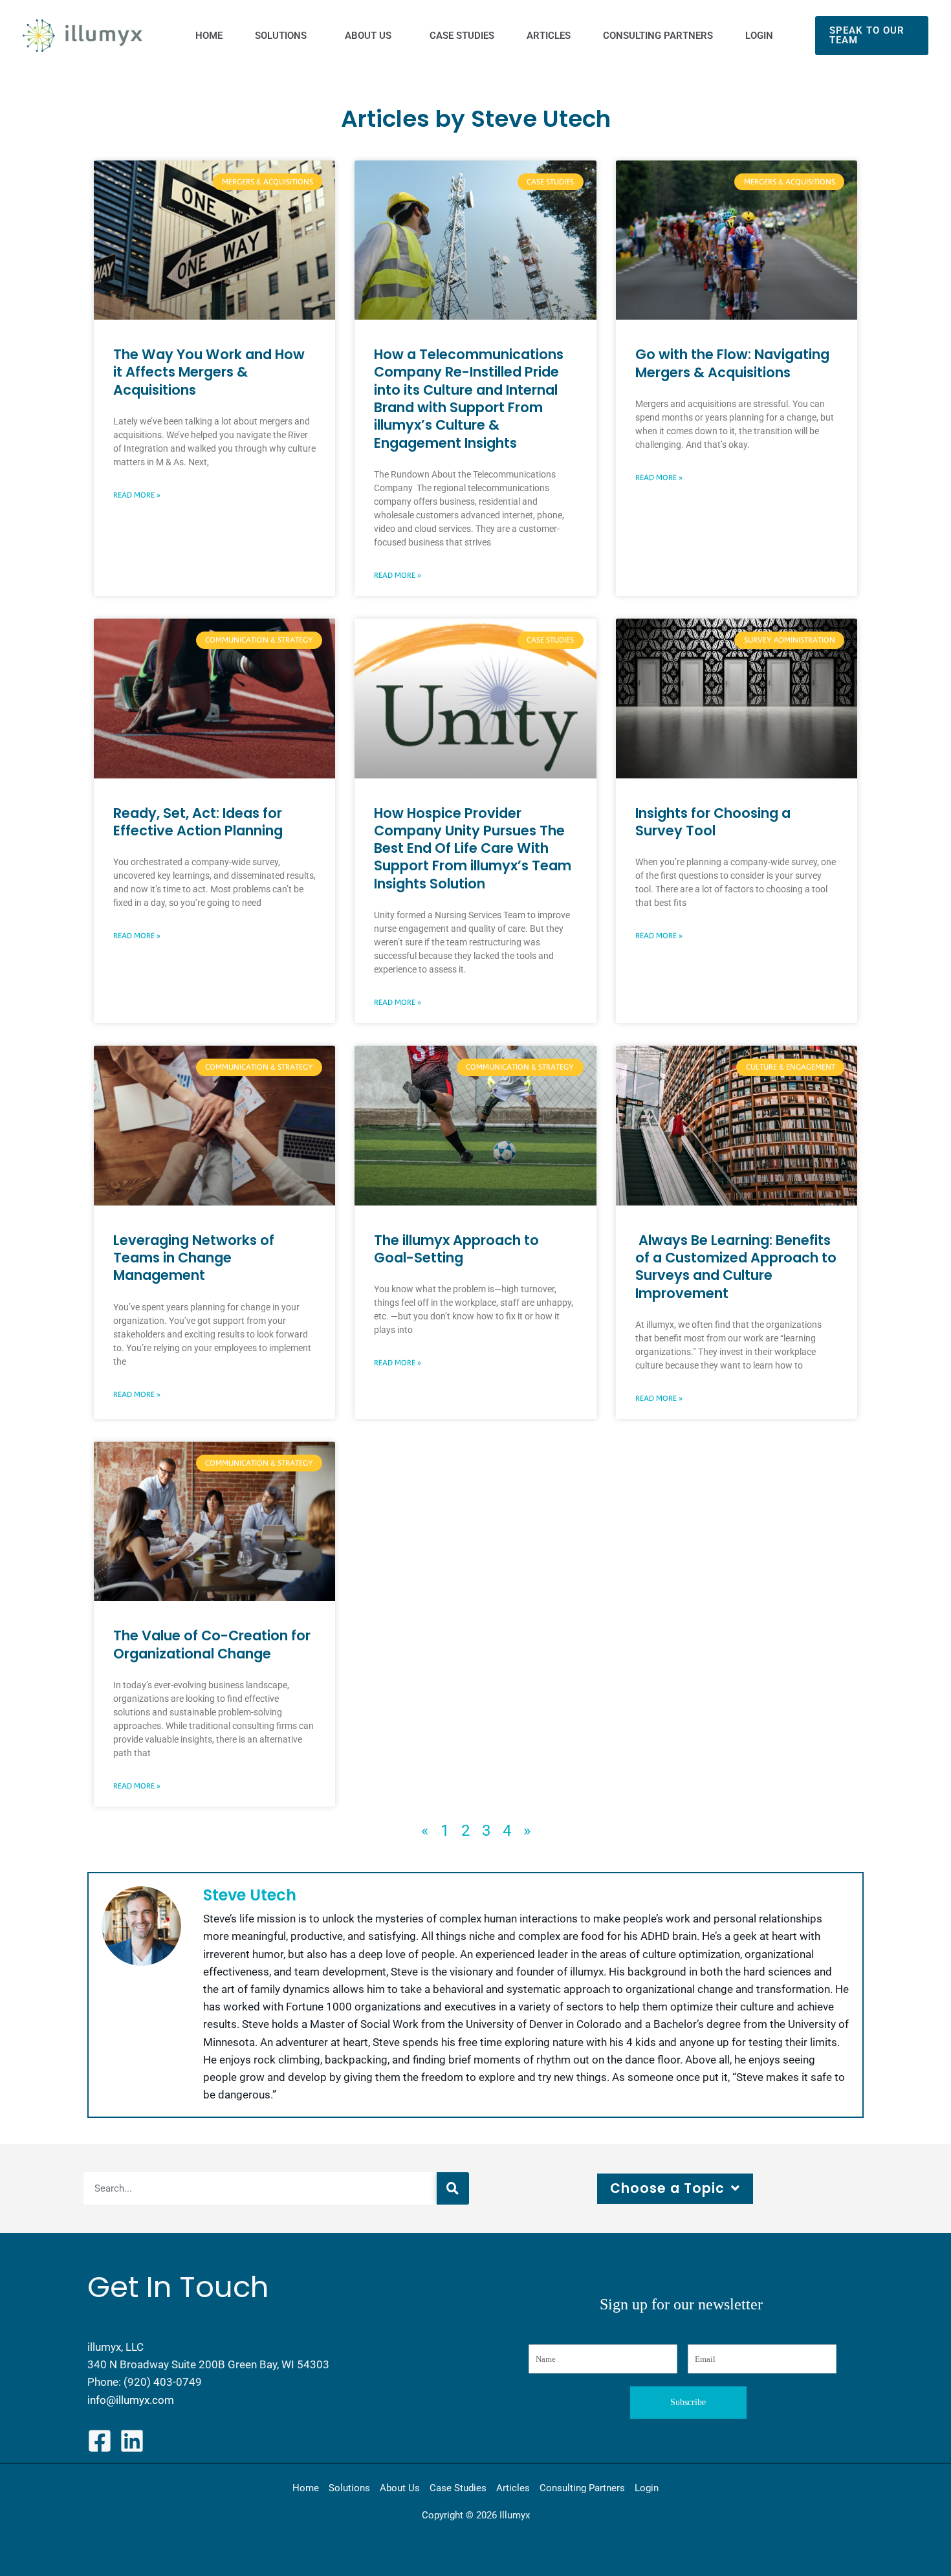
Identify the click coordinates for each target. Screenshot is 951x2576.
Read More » (137, 495)
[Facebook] (100, 2441)
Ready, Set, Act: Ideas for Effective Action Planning (198, 822)
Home (306, 2488)
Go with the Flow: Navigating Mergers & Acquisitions (732, 363)
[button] (872, 36)
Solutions (349, 2488)
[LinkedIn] (132, 2441)
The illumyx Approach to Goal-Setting (456, 1249)
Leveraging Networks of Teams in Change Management (194, 1258)
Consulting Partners (582, 2488)
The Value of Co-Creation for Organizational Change (212, 1644)
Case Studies (458, 2488)
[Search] (453, 2188)
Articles (513, 2488)
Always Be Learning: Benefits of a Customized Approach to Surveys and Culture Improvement (736, 1267)
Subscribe (688, 2402)
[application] (310, 36)
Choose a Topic (667, 2188)
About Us (400, 2488)
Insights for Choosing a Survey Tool (713, 822)
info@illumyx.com (131, 2400)
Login (647, 2488)
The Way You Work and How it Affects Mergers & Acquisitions (209, 372)
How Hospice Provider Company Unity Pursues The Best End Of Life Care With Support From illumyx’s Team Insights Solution (473, 848)
